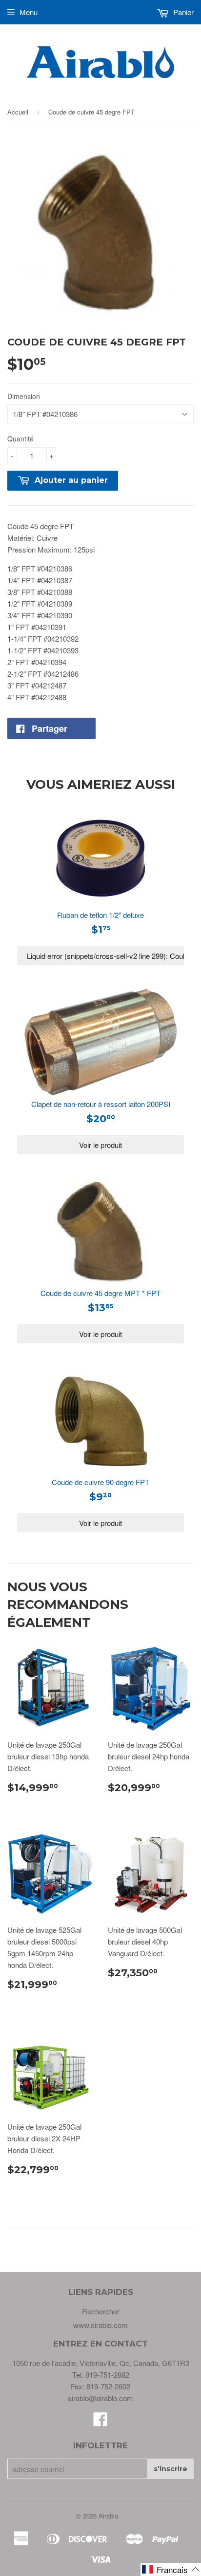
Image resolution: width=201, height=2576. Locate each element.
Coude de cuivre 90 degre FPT (100, 1482)
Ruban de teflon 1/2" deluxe (100, 915)
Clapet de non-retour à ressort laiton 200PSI (101, 1104)
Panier (182, 12)
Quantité (20, 439)
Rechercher (101, 2311)
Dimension (24, 396)
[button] (171, 2569)
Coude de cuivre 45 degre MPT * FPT (100, 1293)
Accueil (18, 112)
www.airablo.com (100, 2325)
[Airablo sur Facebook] (100, 2422)
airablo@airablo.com (100, 2398)
